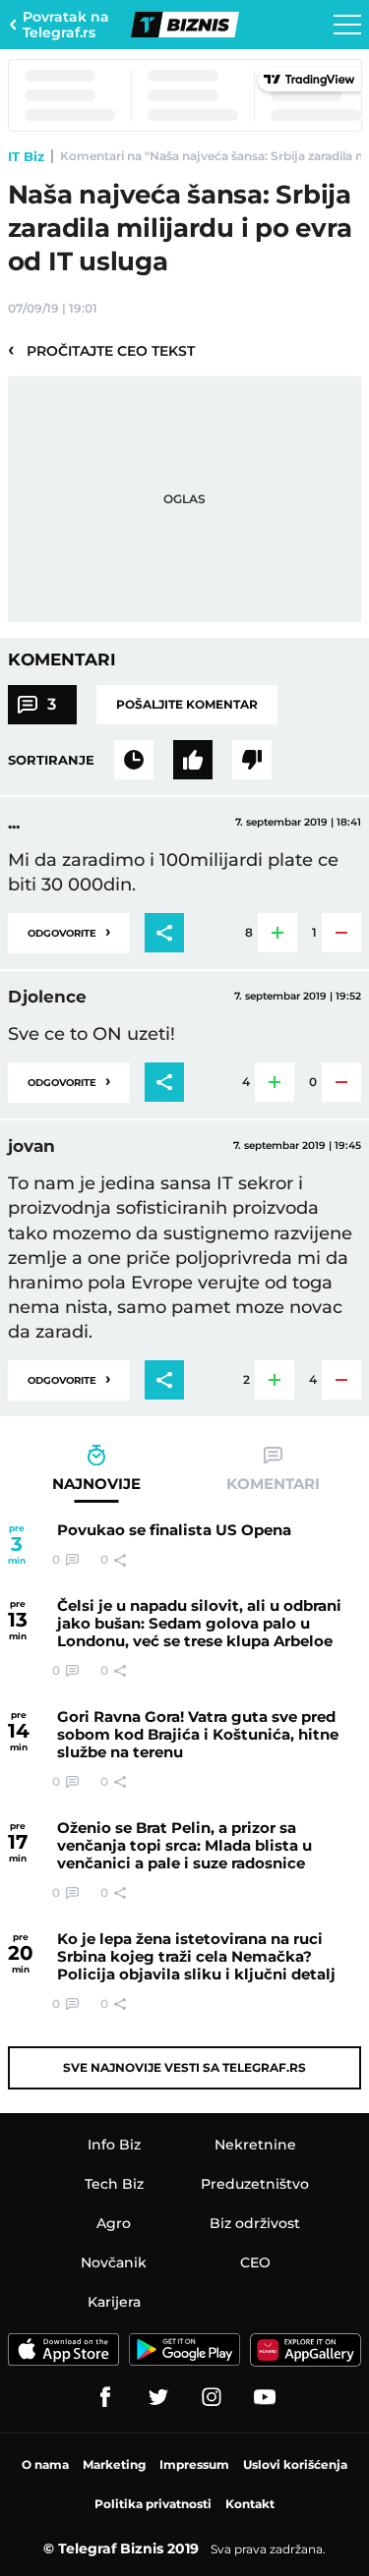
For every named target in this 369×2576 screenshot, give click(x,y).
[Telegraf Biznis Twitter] (158, 2397)
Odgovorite (69, 931)
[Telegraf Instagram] (212, 2397)
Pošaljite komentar (187, 704)
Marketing (114, 2464)
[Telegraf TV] (265, 2397)
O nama (45, 2464)
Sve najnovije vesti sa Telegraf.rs (184, 2067)
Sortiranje (51, 760)
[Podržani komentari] (193, 760)
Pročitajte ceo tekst (101, 350)
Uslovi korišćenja (295, 2464)
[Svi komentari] (134, 760)
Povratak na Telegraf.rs (66, 25)
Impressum (194, 2464)
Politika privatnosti (153, 2504)
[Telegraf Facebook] (105, 2397)
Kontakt (250, 2504)
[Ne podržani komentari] (252, 760)
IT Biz (26, 156)
